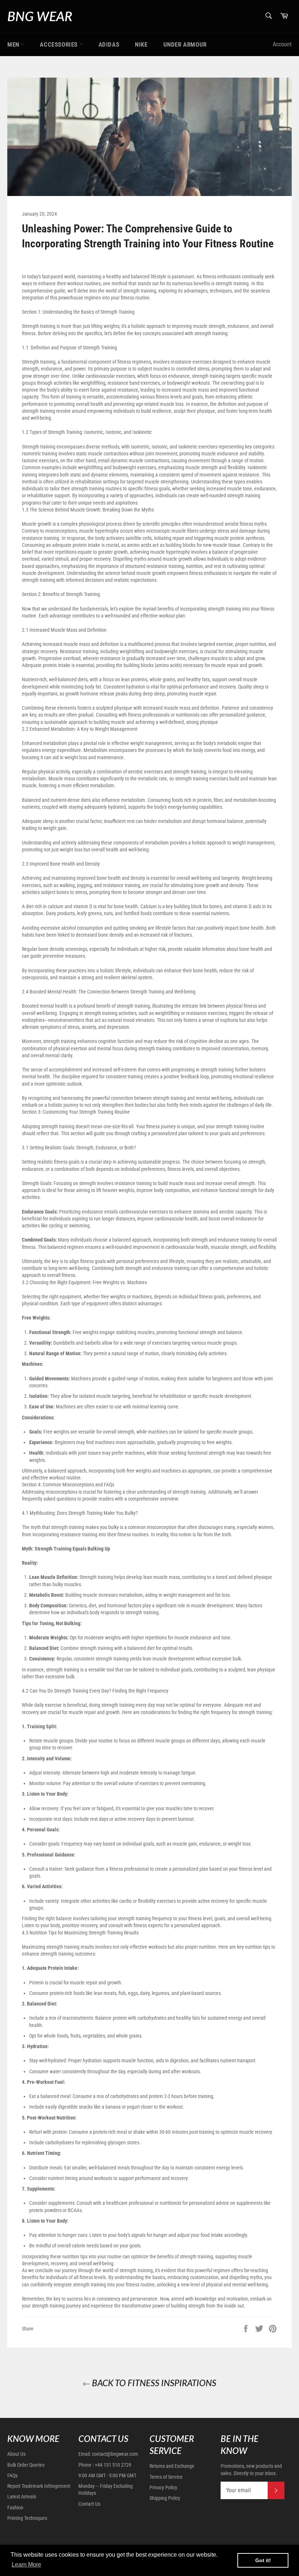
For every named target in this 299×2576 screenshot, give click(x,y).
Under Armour (185, 44)
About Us (16, 2454)
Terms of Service (166, 2477)
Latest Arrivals (22, 2497)
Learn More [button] (26, 2565)
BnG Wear (40, 16)
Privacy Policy (163, 2487)
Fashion (15, 2508)
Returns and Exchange (172, 2466)
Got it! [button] (263, 2560)
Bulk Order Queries (26, 2465)
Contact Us (89, 2504)
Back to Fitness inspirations (153, 2383)
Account (282, 44)
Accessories (59, 44)
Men (14, 44)
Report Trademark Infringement (39, 2486)
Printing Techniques (27, 2518)
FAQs (12, 2475)
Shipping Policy (165, 2498)
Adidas (109, 44)
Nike (141, 44)
